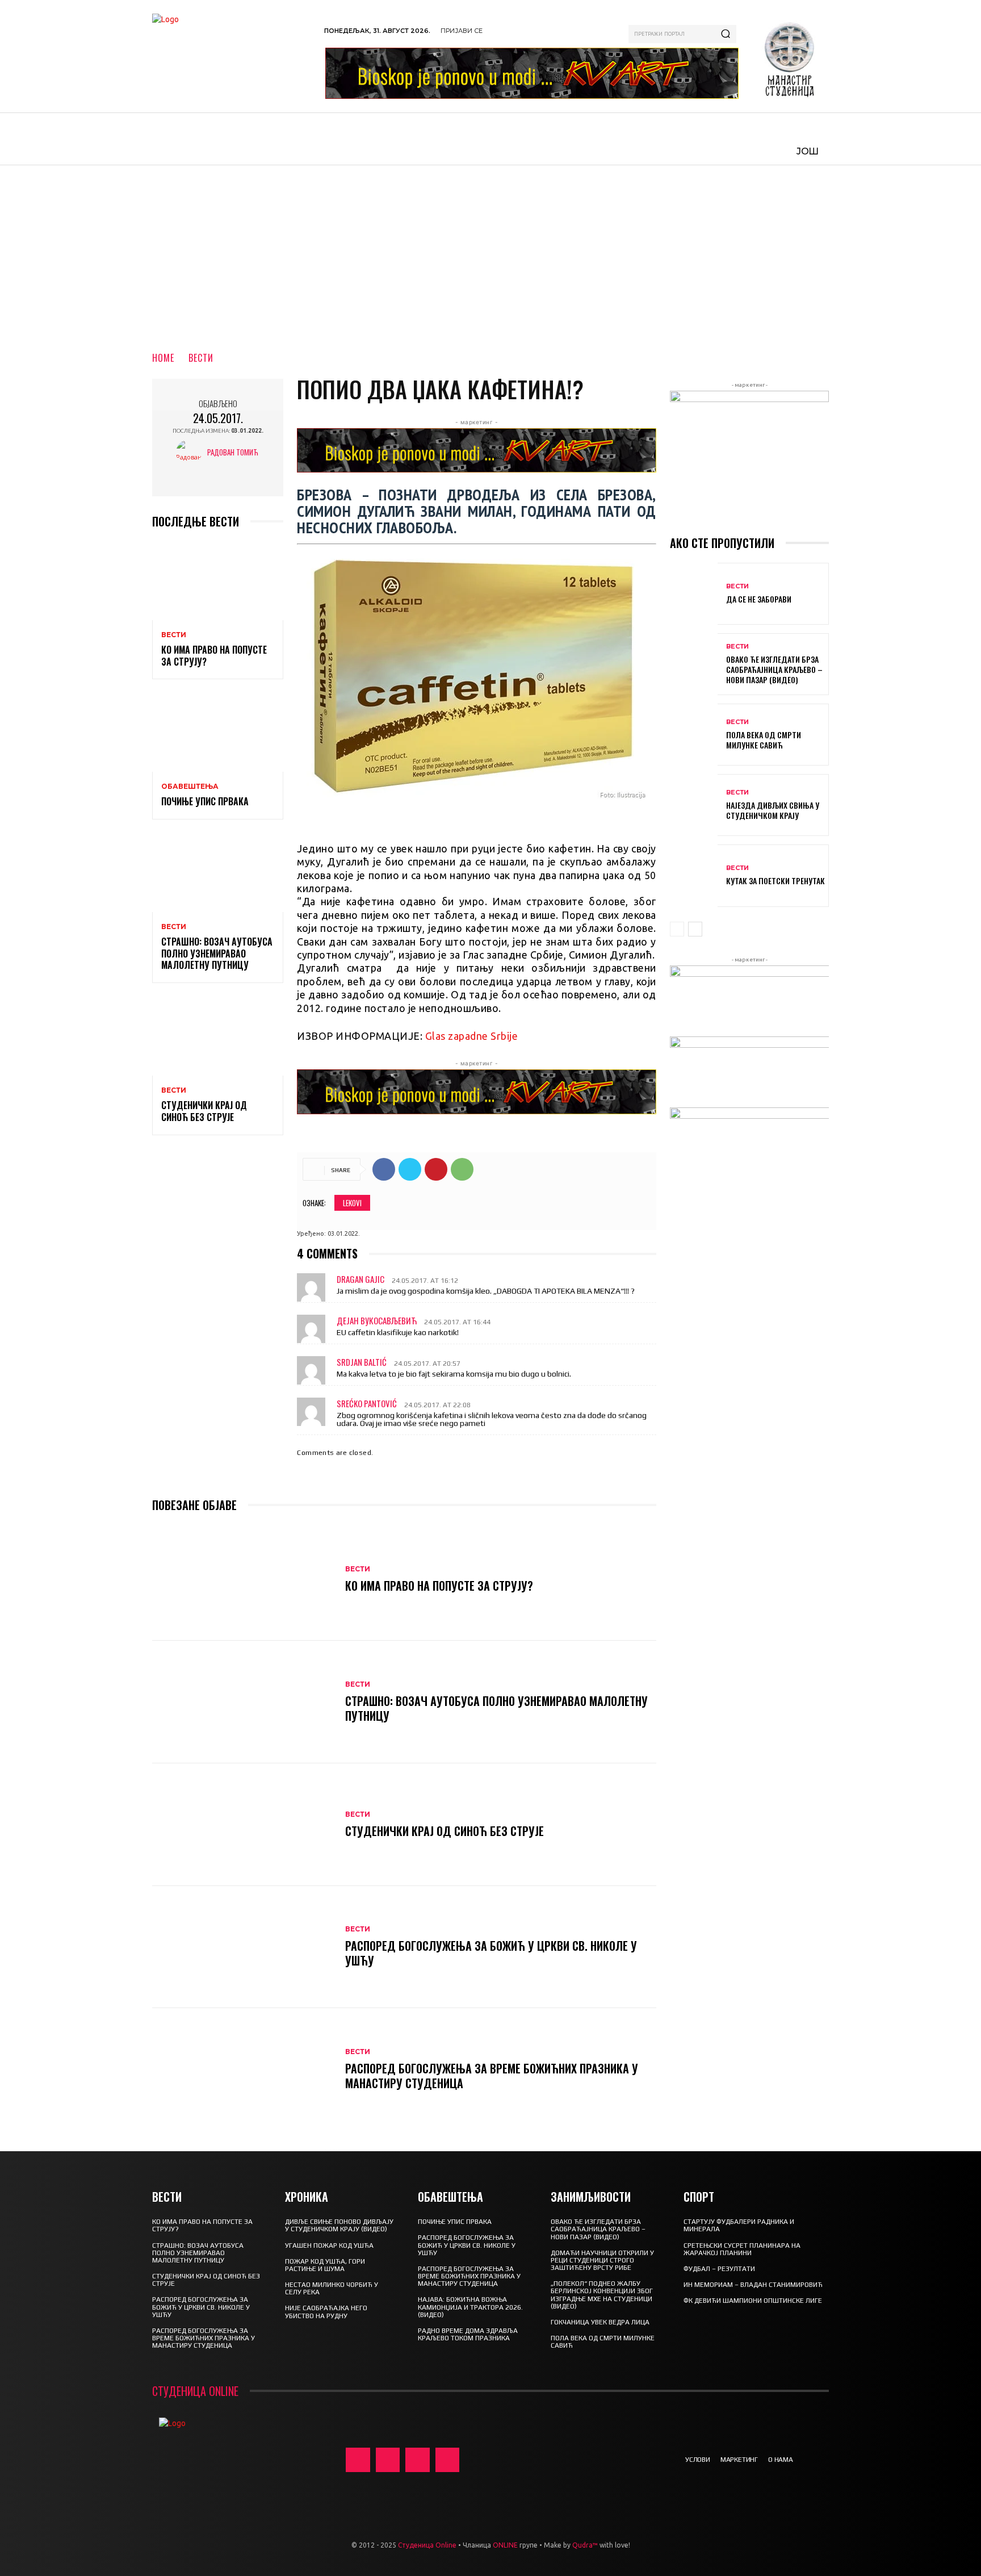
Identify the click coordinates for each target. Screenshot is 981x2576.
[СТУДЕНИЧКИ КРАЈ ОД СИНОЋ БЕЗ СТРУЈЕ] (218, 1036)
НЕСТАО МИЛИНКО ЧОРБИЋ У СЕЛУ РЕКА (332, 2288)
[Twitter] (410, 1169)
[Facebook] (384, 1169)
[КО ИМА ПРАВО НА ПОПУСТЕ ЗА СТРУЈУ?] (218, 581)
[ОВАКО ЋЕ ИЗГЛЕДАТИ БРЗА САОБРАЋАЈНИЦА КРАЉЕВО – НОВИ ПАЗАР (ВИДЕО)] (694, 664)
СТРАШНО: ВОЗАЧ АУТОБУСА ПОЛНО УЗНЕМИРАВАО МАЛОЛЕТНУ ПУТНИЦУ (217, 954)
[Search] (726, 34)
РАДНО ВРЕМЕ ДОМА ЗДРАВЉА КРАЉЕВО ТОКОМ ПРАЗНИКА (468, 2334)
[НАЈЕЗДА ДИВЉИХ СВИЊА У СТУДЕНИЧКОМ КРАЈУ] (694, 805)
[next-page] (695, 929)
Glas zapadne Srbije (472, 1036)
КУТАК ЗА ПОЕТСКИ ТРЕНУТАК (775, 881)
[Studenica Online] (232, 56)
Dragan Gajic (360, 1279)
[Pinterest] (436, 1169)
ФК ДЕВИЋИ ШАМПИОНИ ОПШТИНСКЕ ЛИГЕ (753, 2301)
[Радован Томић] (192, 452)
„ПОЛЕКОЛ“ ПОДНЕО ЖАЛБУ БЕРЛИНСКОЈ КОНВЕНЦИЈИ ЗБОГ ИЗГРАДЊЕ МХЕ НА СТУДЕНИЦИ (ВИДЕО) (602, 2295)
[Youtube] (448, 2460)
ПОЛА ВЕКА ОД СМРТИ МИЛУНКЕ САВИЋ (764, 740)
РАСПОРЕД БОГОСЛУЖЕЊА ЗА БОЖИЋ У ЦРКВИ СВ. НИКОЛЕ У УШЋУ (491, 1953)
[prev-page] (677, 929)
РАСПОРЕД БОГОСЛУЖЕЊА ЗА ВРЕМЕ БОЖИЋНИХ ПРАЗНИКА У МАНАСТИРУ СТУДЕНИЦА (492, 2076)
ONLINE (505, 2545)
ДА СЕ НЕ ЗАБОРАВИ (759, 599)
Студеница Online (427, 2545)
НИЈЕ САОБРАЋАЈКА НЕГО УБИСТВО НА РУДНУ (326, 2312)
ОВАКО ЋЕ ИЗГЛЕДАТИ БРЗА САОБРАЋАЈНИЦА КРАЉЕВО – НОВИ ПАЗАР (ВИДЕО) (774, 669)
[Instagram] (388, 2460)
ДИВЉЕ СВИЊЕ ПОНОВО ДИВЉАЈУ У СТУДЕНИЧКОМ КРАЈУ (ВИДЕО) (339, 2225)
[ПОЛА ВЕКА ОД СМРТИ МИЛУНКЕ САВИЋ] (694, 735)
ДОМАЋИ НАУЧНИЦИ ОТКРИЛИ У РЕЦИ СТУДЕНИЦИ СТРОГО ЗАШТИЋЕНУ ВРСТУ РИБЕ (602, 2260)
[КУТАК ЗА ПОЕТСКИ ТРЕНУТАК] (694, 875)
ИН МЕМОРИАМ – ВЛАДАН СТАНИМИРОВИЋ (753, 2285)
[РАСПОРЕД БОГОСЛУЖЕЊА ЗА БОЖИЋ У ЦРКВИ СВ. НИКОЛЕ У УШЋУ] (243, 1947)
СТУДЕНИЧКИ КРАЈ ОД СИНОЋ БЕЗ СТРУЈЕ (204, 1111)
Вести (201, 358)
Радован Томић (233, 452)
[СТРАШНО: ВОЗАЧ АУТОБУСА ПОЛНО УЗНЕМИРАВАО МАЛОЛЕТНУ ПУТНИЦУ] (218, 873)
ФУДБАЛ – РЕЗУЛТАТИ (719, 2269)
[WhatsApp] (462, 1169)
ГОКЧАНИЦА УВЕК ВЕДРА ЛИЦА (600, 2322)
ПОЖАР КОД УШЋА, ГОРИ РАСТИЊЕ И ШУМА (325, 2265)
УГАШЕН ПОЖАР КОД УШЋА (329, 2245)
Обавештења (190, 787)
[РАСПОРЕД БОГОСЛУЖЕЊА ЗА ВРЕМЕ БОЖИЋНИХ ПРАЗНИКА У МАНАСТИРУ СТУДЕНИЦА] (243, 2069)
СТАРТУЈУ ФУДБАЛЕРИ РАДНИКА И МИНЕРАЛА (739, 2225)
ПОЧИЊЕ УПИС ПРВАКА (205, 801)
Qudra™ (585, 2545)
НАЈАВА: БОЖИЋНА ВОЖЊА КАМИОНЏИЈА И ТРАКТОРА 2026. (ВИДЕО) (470, 2307)
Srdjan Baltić (362, 1362)
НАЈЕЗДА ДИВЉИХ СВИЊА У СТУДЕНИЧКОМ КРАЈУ (773, 810)
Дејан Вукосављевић (377, 1320)
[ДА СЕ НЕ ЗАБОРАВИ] (694, 594)
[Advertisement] (491, 250)
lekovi (352, 1203)
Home (163, 358)
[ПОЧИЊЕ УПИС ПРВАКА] (218, 732)
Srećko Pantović (367, 1403)
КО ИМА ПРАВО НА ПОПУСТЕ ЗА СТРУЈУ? (214, 656)
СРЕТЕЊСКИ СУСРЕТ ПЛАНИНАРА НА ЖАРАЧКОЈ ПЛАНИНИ (742, 2249)
